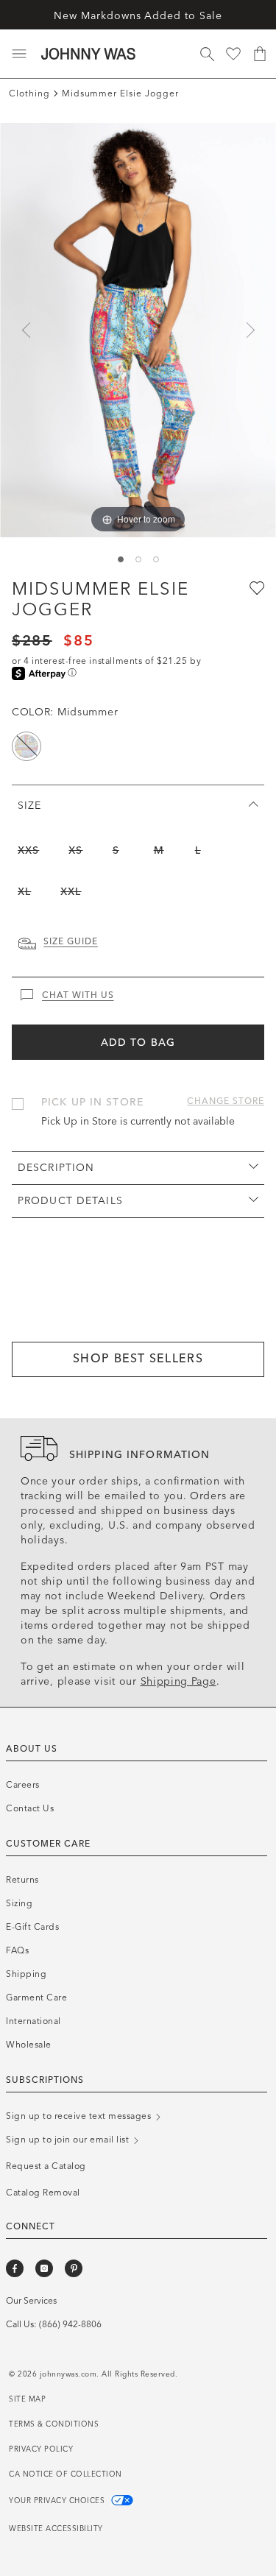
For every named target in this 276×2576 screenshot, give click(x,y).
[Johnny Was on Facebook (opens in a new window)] (15, 2268)
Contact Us (30, 1808)
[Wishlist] (233, 54)
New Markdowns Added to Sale (138, 16)
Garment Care (36, 1998)
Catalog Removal (43, 2193)
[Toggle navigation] (19, 54)
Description (56, 1168)
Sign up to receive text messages (80, 2116)
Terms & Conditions (54, 2424)
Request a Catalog (46, 2166)
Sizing (19, 1903)
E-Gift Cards (32, 1927)
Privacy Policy (41, 2449)
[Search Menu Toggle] (207, 54)
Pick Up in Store (92, 1102)
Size (29, 806)
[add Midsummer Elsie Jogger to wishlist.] (255, 587)
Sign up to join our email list (69, 2140)
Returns (22, 1880)
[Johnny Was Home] (88, 54)
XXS (28, 850)
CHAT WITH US (78, 995)
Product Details (70, 1201)
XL (24, 892)
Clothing (29, 93)
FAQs (17, 1950)
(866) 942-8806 (70, 2324)
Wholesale (29, 2045)
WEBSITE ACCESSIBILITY (56, 2529)
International (33, 2021)
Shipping (26, 1974)
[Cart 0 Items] (260, 54)
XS (75, 850)
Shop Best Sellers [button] (138, 1358)
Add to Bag (138, 1043)
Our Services (31, 2301)
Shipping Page (178, 1681)
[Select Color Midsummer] (26, 746)
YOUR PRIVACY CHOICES (58, 2501)
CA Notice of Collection (66, 2474)
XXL (71, 892)
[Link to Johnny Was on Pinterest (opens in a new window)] (74, 2268)
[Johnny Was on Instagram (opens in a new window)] (44, 2268)
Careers (23, 1785)
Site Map (27, 2399)
